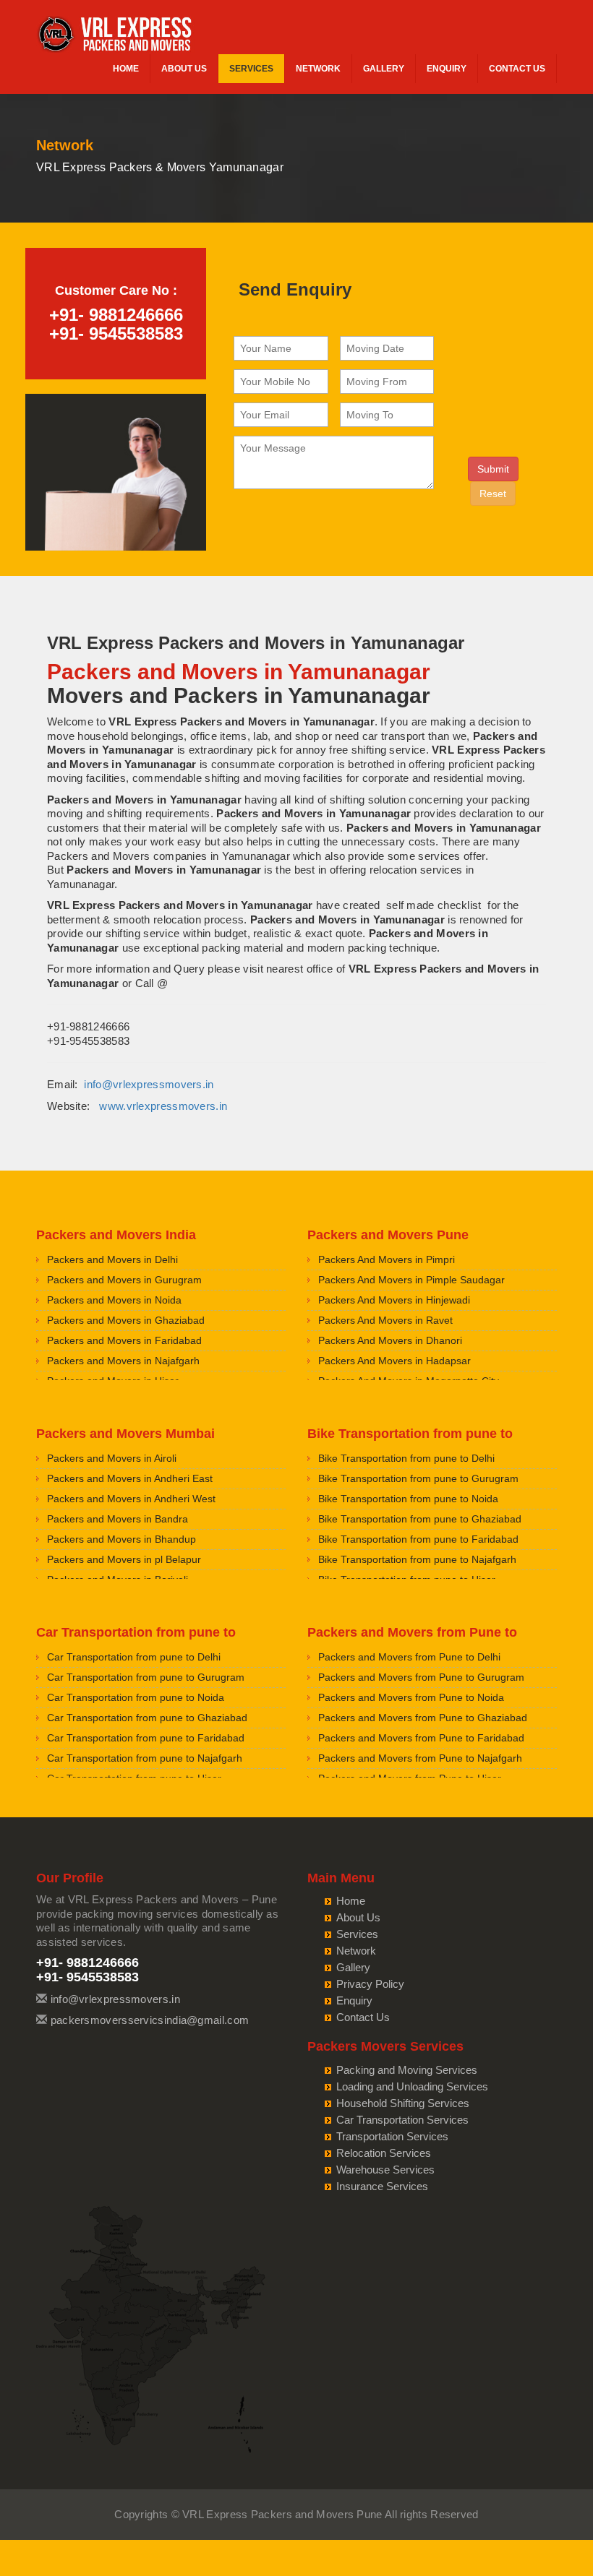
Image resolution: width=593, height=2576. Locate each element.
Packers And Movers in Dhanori (390, 1340)
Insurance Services (382, 2186)
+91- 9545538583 (116, 333)
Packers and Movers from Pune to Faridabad (421, 1738)
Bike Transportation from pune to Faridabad (418, 1539)
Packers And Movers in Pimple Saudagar (411, 1280)
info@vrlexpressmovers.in (149, 1084)
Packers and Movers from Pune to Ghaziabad (423, 1718)
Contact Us (517, 69)
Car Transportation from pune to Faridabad (146, 1738)
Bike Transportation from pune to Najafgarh (417, 1559)
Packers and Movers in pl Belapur (124, 1559)
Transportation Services (392, 2136)
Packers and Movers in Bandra (118, 1519)
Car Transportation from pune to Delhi (134, 1657)
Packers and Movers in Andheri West (131, 1499)
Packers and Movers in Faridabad (124, 1340)
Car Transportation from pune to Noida (136, 1697)
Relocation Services (384, 2153)
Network (318, 69)
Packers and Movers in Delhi (112, 1259)
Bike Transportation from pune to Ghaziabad (420, 1519)
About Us (184, 69)
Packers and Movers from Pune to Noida (411, 1697)
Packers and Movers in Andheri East (130, 1478)
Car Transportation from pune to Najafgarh (145, 1758)
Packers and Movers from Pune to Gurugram (421, 1677)
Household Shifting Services (403, 2103)
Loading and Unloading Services (412, 2086)
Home (126, 69)
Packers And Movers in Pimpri (387, 1259)
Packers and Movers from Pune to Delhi (409, 1657)
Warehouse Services (385, 2170)
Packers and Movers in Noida (114, 1300)
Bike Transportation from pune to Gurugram (418, 1478)
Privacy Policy (370, 1984)
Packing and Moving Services (407, 2070)
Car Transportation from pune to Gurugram (146, 1677)
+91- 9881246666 (116, 315)
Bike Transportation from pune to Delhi (406, 1458)
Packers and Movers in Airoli (112, 1458)
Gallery (384, 69)
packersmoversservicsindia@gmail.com (150, 2020)
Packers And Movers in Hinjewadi (394, 1300)
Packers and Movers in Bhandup (121, 1539)
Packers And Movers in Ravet (385, 1320)
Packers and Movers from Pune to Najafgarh (420, 1758)
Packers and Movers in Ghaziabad (126, 1320)
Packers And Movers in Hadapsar (394, 1361)
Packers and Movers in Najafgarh (123, 1361)
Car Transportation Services (402, 2120)
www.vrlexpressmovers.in (163, 1106)
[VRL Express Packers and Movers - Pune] (116, 36)
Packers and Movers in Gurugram (124, 1280)
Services (251, 69)
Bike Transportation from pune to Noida (408, 1499)
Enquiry (447, 69)
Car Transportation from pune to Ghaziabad (147, 1718)
